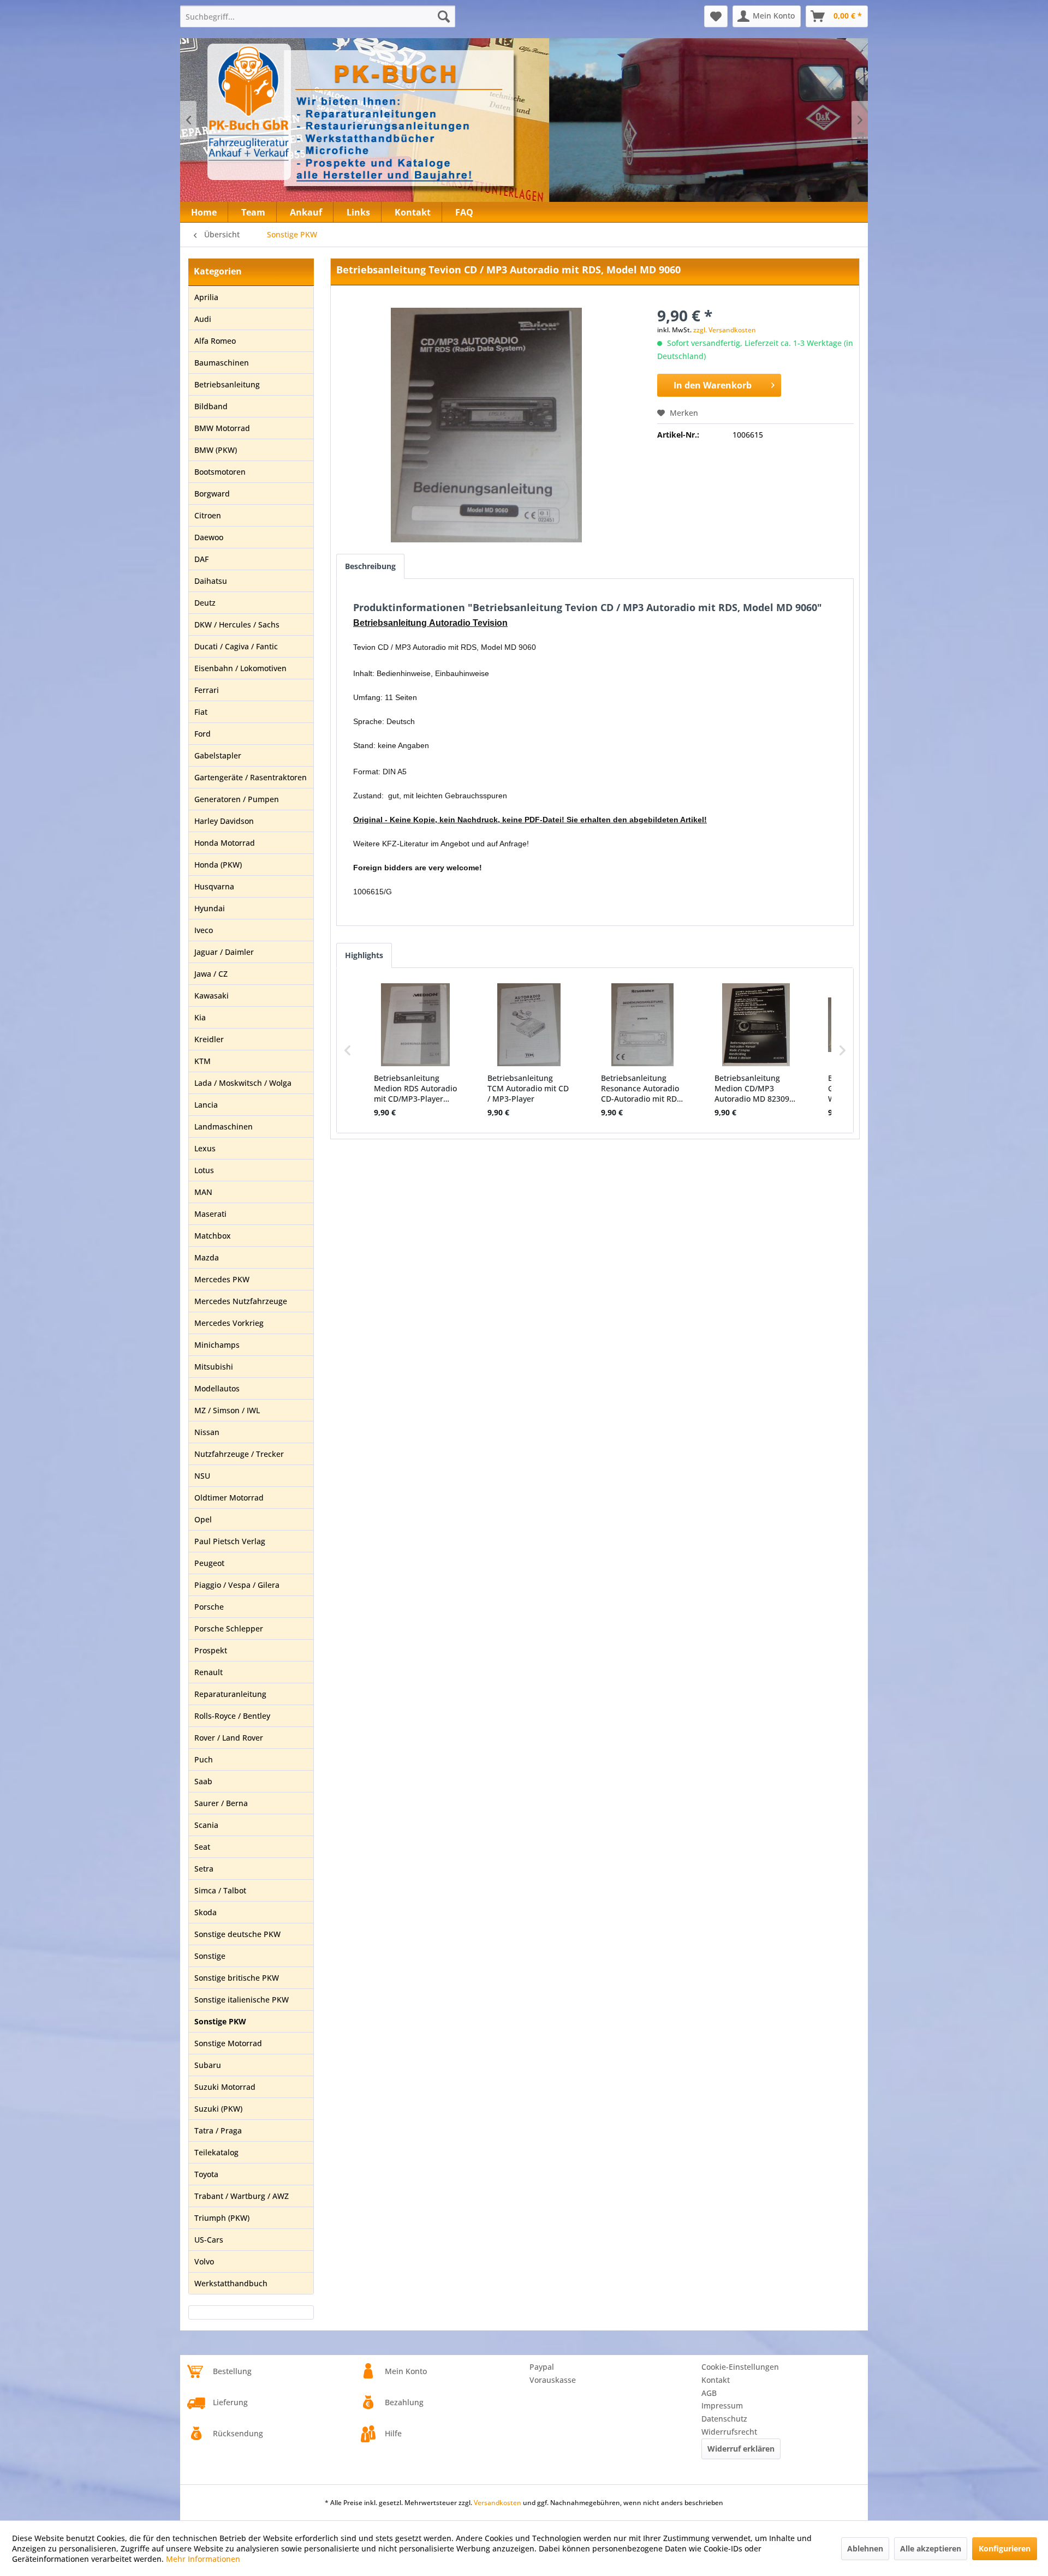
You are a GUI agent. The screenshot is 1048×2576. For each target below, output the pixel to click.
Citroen (208, 515)
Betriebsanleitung (227, 384)
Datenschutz (724, 2419)
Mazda (207, 1257)
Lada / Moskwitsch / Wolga (243, 1083)
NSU (202, 1476)
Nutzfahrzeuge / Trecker (239, 1454)
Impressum (722, 2405)
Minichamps (217, 1345)
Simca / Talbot (220, 1890)
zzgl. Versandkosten (725, 330)
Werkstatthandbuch (231, 2283)
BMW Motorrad (222, 428)
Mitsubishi (214, 1367)
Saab (203, 1781)
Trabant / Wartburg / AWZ (242, 2196)
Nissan (207, 1432)
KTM (203, 1061)
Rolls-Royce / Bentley (232, 1716)
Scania (206, 1825)
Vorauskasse (553, 2380)
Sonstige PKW (220, 2021)
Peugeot (209, 1563)
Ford (203, 734)
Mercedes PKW (222, 1279)
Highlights (364, 955)
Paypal (542, 2367)
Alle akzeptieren (931, 2548)
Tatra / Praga (218, 2130)
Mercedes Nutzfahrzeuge (241, 1301)
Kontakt (716, 2380)
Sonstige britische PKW (237, 1978)
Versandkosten (498, 2503)
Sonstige (210, 1956)
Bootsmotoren (220, 472)
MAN (203, 1192)
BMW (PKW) (216, 450)
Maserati (210, 1214)
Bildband (211, 406)
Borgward (212, 494)
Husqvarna (214, 886)
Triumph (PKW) (222, 2218)
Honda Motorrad (225, 843)
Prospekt (211, 1650)
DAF (201, 559)
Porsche (209, 1607)
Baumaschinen (222, 363)
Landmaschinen (224, 1126)
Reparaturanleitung (230, 1694)
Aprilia (206, 297)
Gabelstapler (218, 755)
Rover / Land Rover (229, 1738)
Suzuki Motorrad (225, 2087)
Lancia (206, 1105)
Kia (200, 1017)
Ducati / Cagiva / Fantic (236, 646)
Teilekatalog (216, 2152)
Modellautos (217, 1388)
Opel (203, 1519)
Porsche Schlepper (229, 1628)
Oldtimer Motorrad (229, 1498)
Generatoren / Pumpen (237, 799)
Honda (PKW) (218, 865)
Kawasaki (212, 996)
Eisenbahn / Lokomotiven (240, 668)
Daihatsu (211, 581)
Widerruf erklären (741, 2449)
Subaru (208, 2065)
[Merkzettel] (716, 16)
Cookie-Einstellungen (740, 2367)
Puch (204, 1759)
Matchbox (213, 1236)
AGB (709, 2393)
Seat (202, 1847)
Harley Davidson (224, 821)
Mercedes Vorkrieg (229, 1323)
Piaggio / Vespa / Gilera (237, 1585)
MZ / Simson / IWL (227, 1410)
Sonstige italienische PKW (242, 2000)
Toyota (206, 2174)
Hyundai (210, 908)
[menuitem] (318, 16)
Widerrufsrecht (729, 2432)
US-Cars (209, 2240)
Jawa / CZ (211, 974)
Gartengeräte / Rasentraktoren (251, 777)
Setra (204, 1869)
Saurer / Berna (221, 1803)
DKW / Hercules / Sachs (237, 624)
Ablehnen (865, 2548)
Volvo (204, 2261)
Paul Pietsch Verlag (230, 1541)
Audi (203, 319)
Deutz (205, 603)
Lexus (205, 1148)
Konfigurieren (1005, 2548)
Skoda (206, 1912)
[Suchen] (444, 16)
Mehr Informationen (203, 2559)
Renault (209, 1672)
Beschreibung (370, 566)
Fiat (201, 712)
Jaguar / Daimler (224, 952)
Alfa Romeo (215, 341)
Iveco (204, 930)
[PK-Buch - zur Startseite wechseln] (308, 112)
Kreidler (209, 1039)
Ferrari (207, 690)
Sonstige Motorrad (228, 2043)
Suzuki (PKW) (218, 2109)
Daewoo (209, 537)
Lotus (204, 1170)
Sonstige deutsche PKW (237, 1934)
